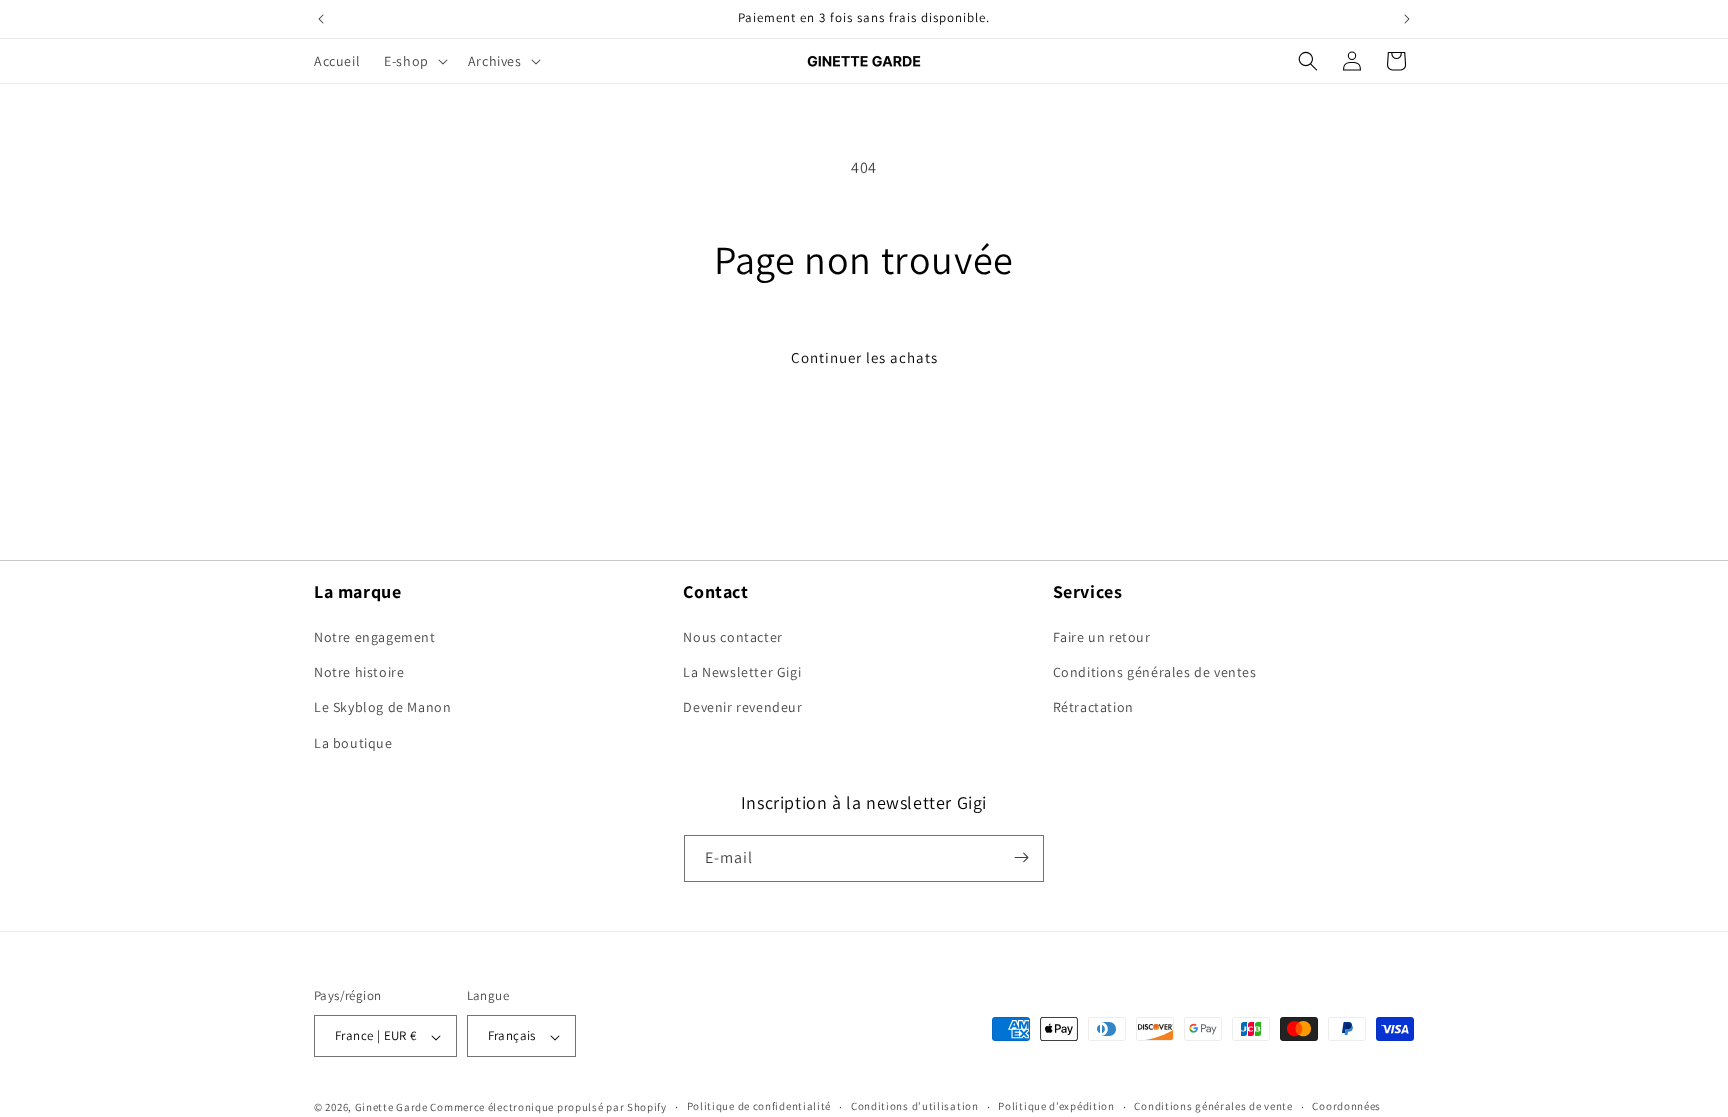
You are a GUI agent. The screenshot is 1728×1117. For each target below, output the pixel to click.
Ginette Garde (391, 1107)
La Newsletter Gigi (742, 672)
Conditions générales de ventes (1155, 672)
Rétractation (1093, 707)
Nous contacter (732, 637)
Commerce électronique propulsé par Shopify (548, 1107)
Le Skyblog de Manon (382, 707)
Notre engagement (375, 637)
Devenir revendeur (742, 707)
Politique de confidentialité (759, 1106)
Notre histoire (359, 672)
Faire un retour (1102, 637)
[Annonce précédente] (321, 19)
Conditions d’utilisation (915, 1106)
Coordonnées (1346, 1106)
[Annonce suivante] (1407, 19)
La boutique (353, 743)
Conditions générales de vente (1213, 1106)
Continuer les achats (864, 357)
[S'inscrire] (1021, 857)
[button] (414, 61)
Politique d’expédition (1056, 1106)
